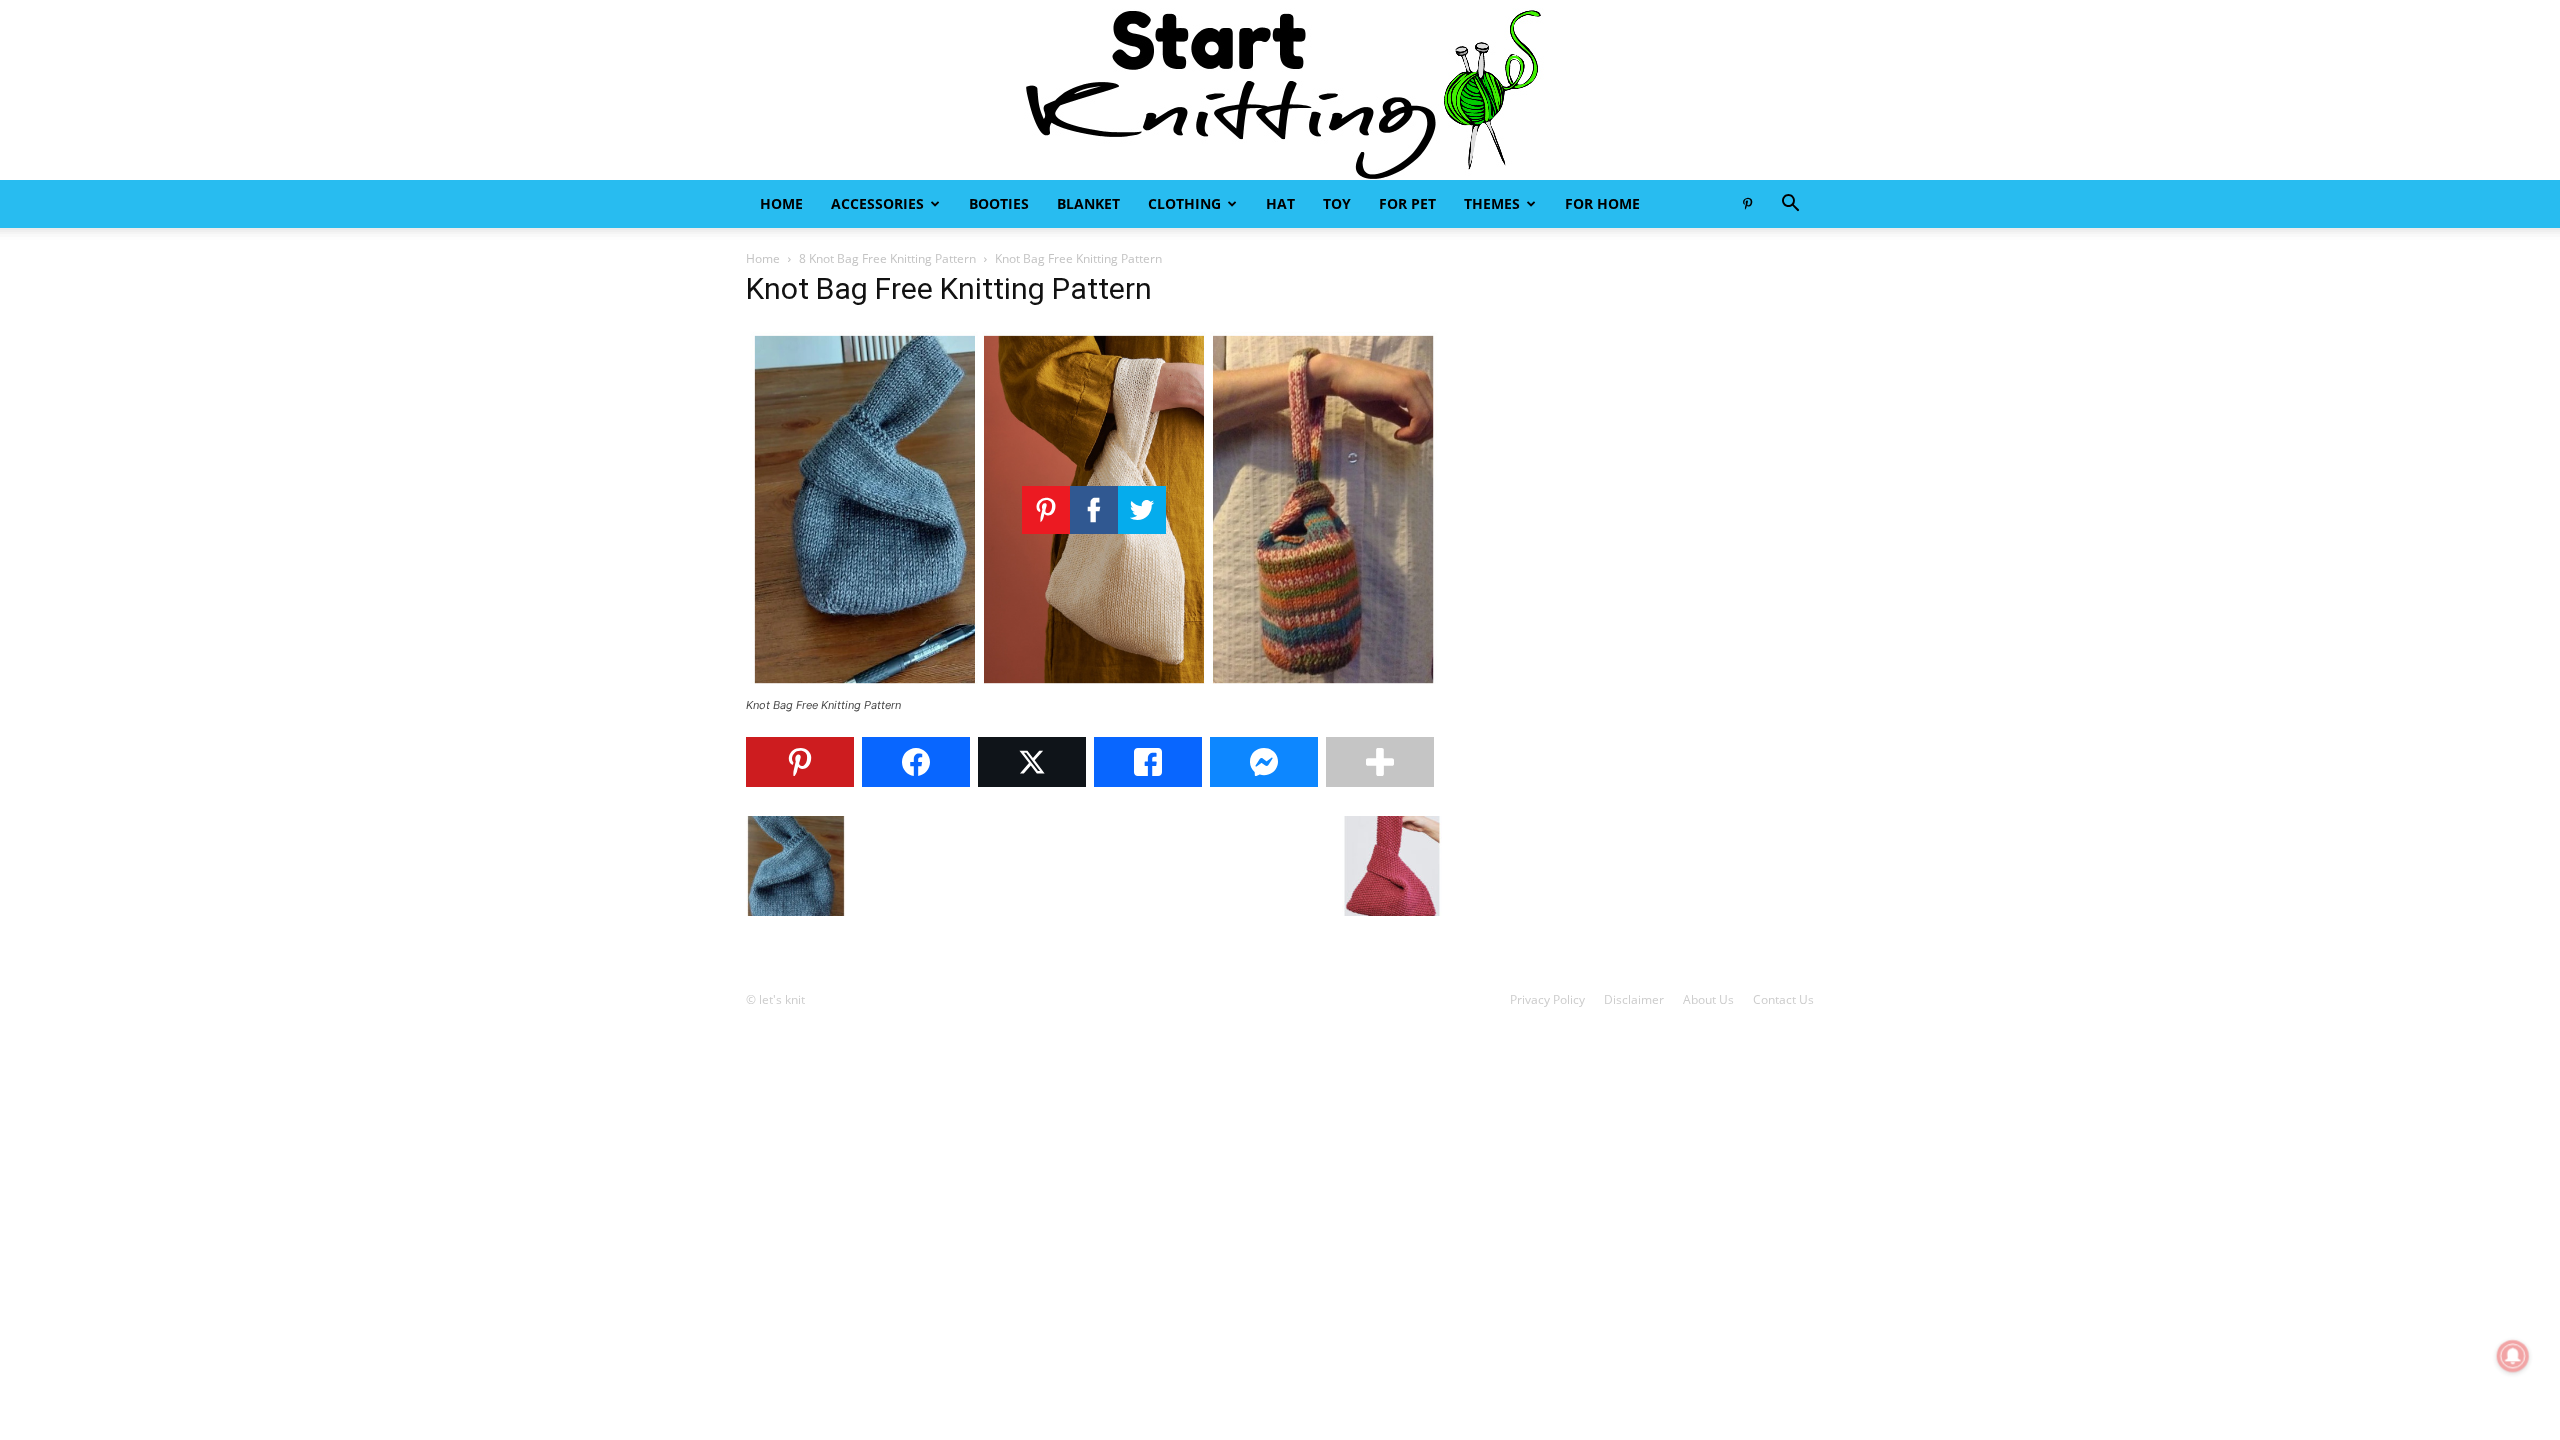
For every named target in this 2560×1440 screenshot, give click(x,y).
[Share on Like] (1148, 762)
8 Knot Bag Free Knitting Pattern (887, 258)
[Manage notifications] (2513, 1356)
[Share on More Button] (1380, 762)
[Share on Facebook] (916, 762)
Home (781, 203)
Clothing (1184, 203)
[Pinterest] (1747, 204)
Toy (1337, 203)
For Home (1602, 203)
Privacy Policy (1547, 999)
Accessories (877, 203)
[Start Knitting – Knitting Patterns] (1280, 90)
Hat (1280, 203)
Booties (999, 203)
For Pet (1407, 203)
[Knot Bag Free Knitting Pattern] (1094, 686)
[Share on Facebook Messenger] (1264, 762)
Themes (1492, 203)
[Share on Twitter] (1032, 762)
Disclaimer (1634, 999)
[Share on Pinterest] (800, 762)
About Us (1708, 999)
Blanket (1088, 203)
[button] (1790, 205)
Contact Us (1783, 999)
